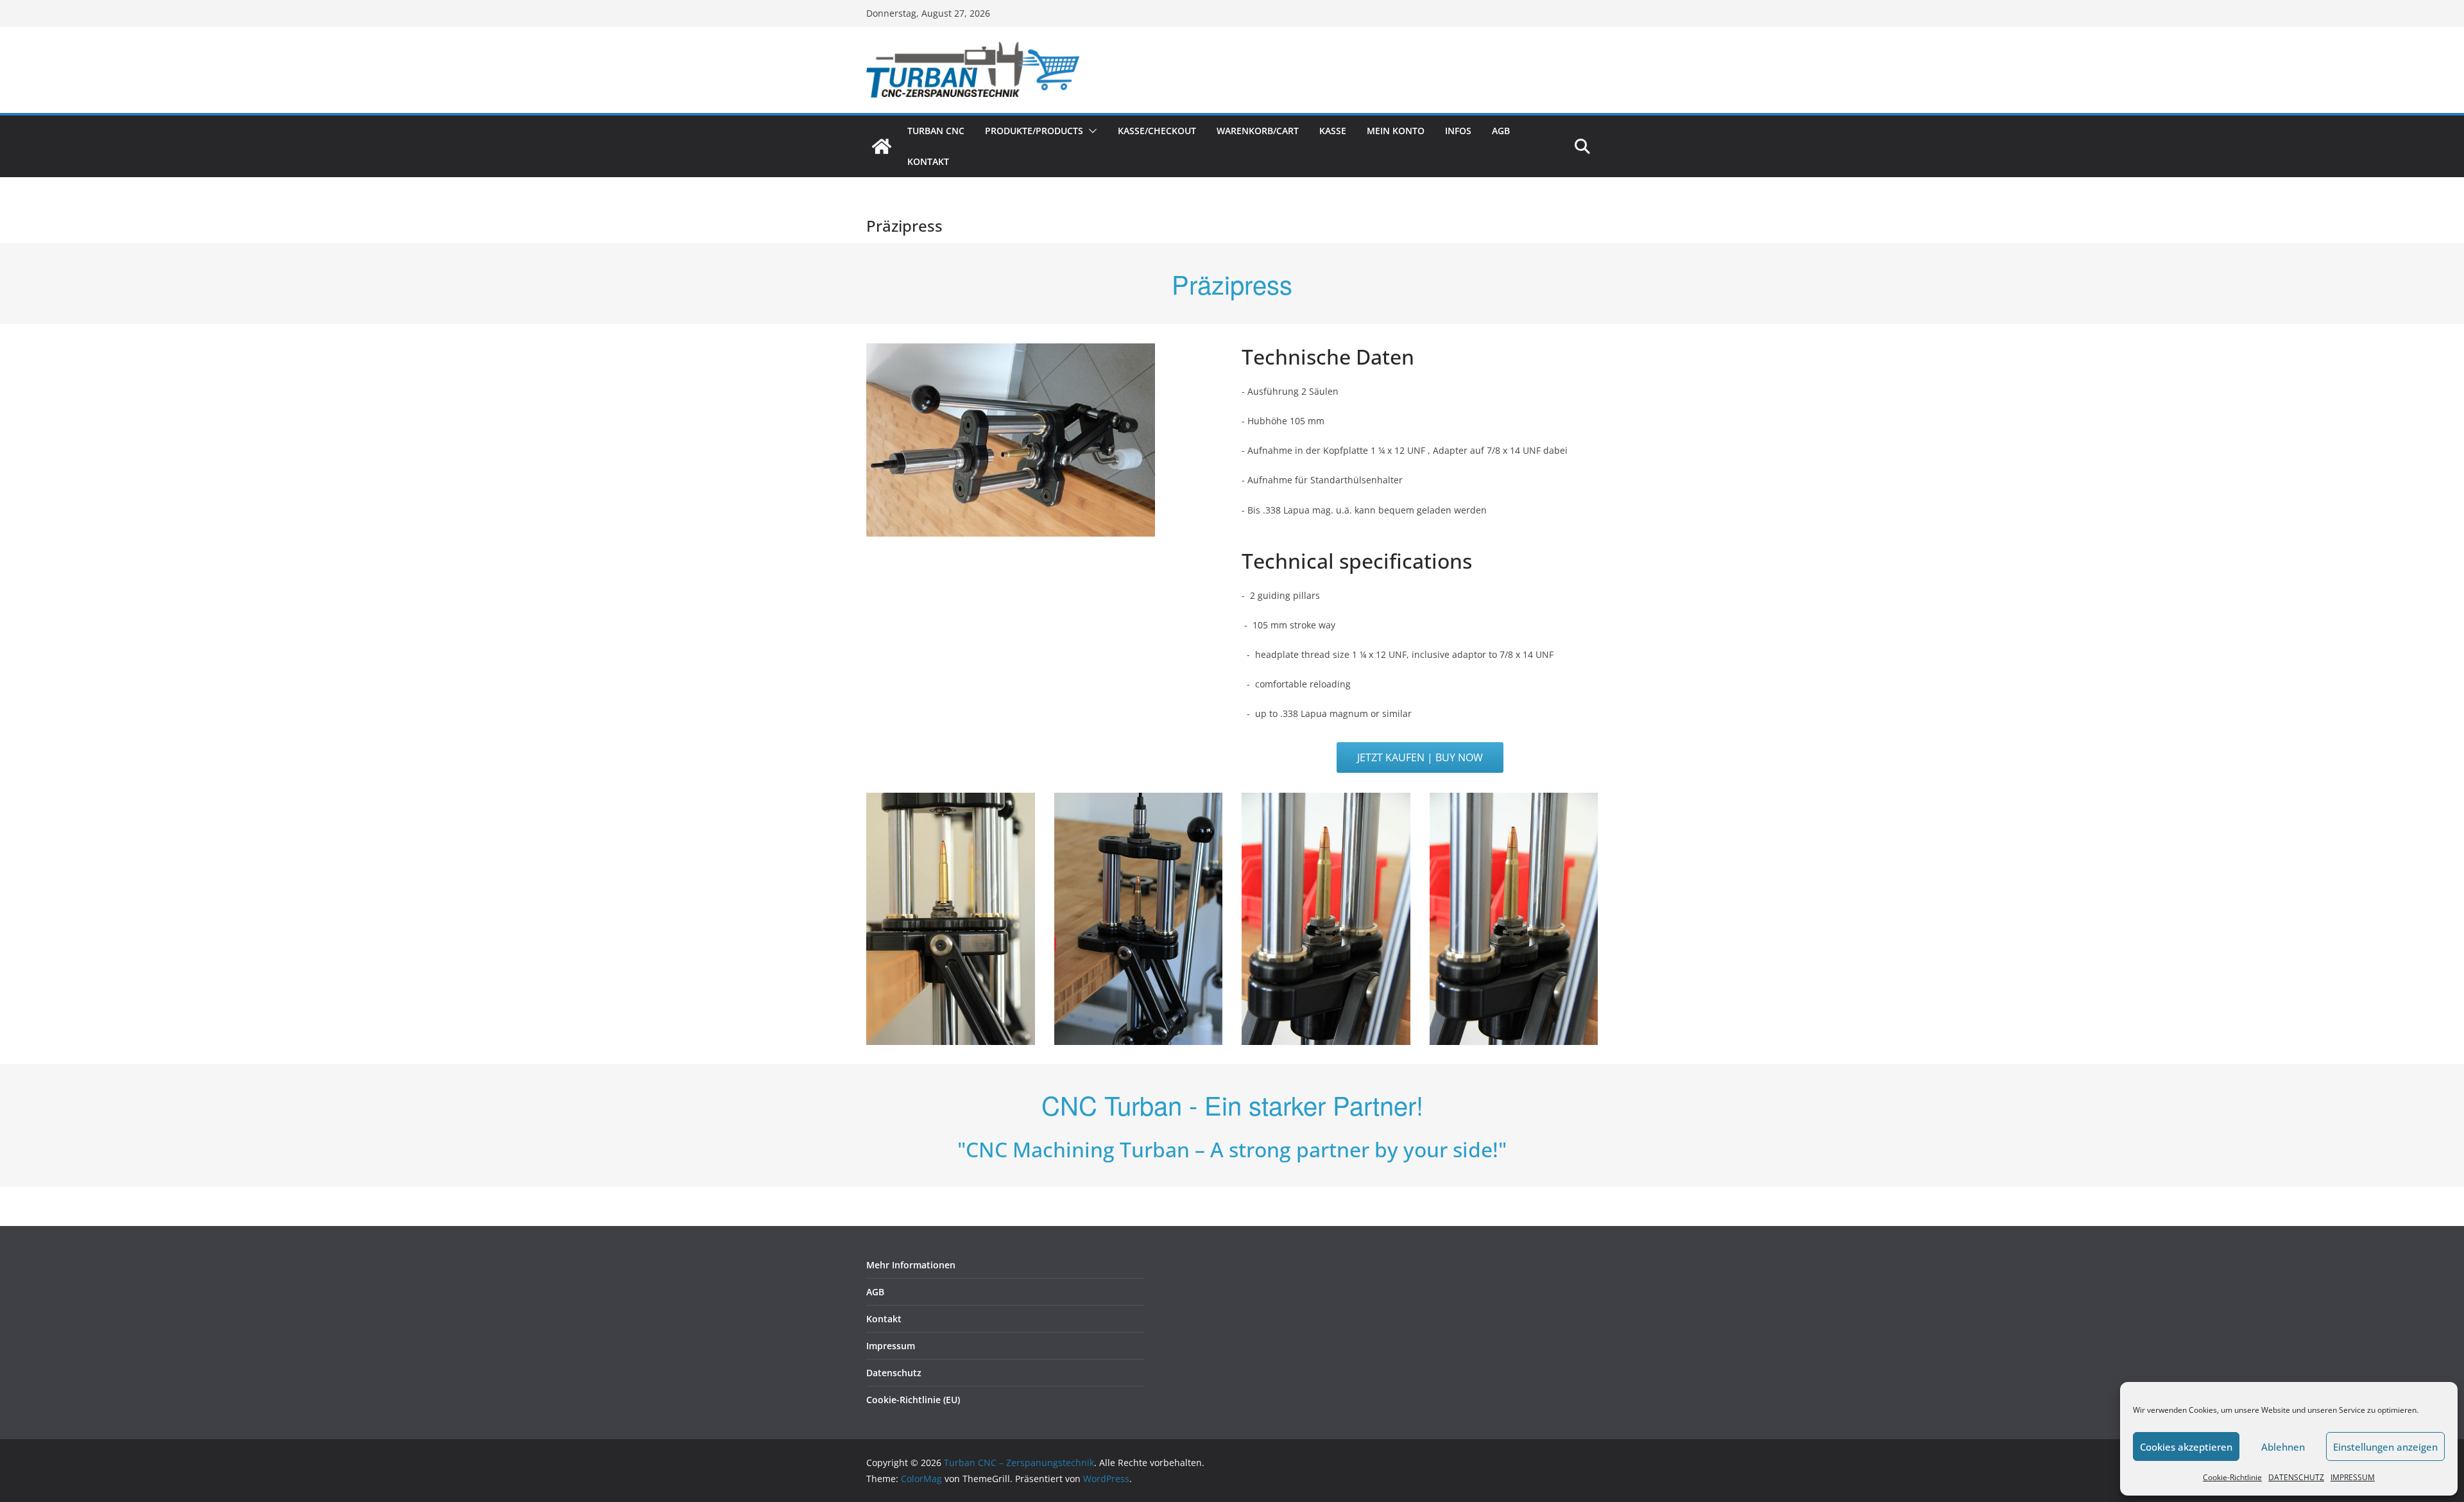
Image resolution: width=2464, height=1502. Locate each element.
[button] (1090, 131)
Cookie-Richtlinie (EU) (913, 1400)
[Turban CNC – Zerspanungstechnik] (882, 146)
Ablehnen (2283, 1447)
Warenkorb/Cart (1258, 131)
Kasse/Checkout (1157, 131)
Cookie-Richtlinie (2232, 1477)
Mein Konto (1396, 131)
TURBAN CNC (936, 131)
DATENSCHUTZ (2296, 1477)
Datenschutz (894, 1373)
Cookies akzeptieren (2186, 1447)
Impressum (891, 1346)
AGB (1501, 131)
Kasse (1333, 131)
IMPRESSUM (2353, 1477)
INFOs (1458, 131)
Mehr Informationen (911, 1265)
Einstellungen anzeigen (2385, 1447)
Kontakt (928, 161)
